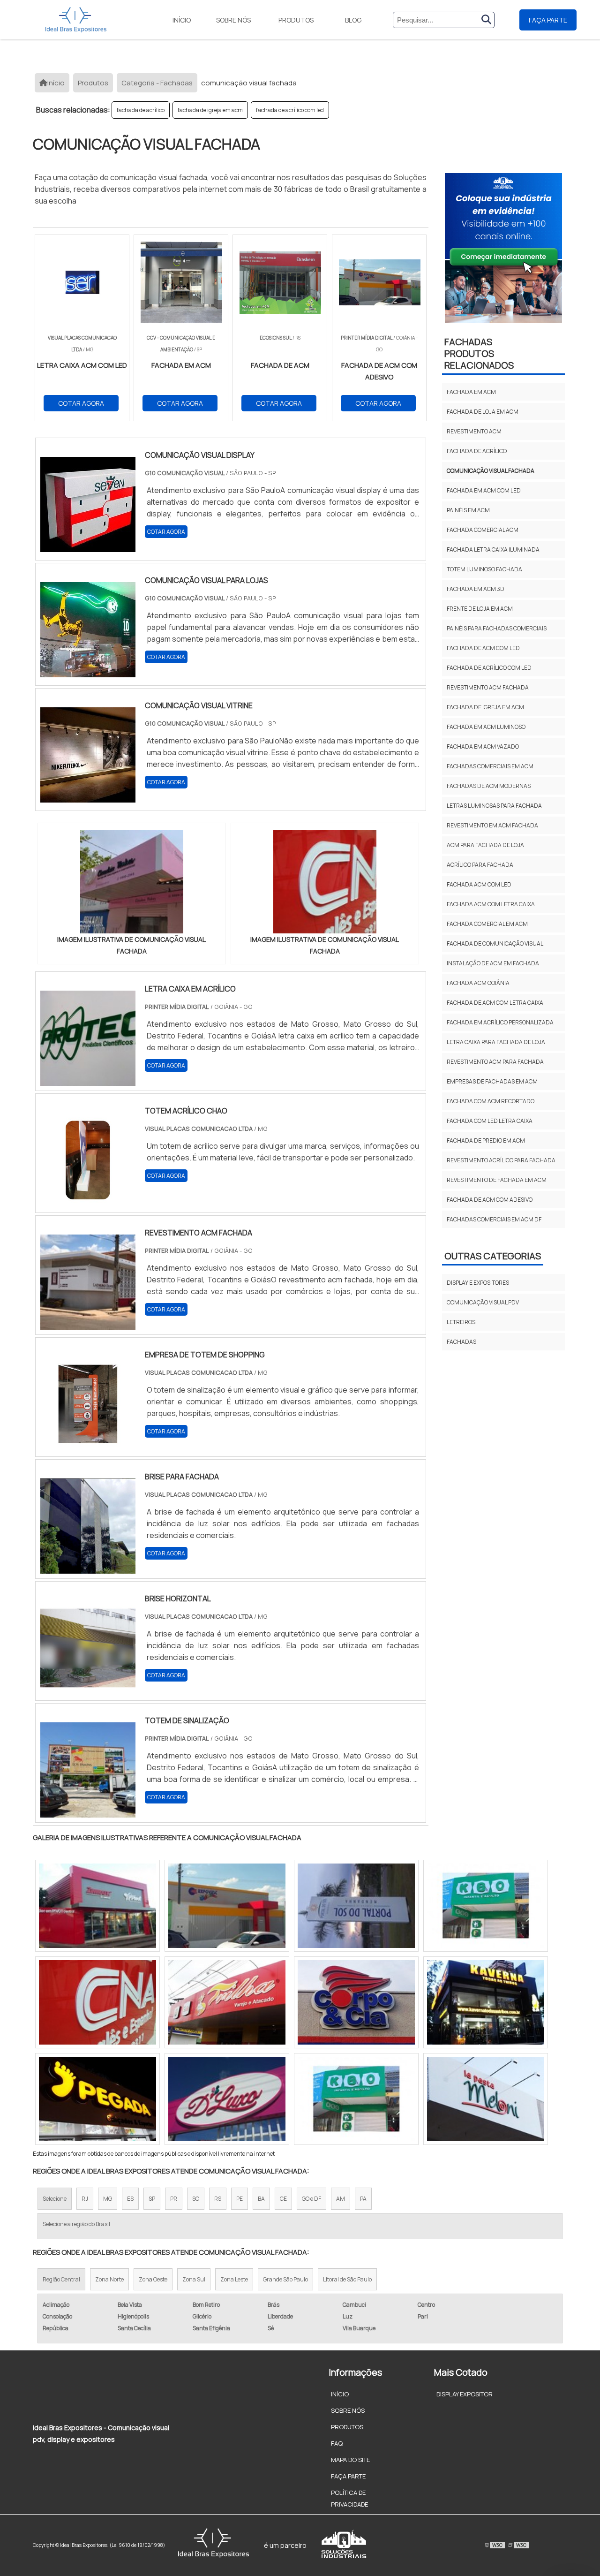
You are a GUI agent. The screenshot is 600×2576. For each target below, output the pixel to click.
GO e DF (311, 2199)
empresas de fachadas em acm (492, 1081)
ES (130, 2199)
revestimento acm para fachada (495, 1062)
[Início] (76, 20)
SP (152, 2199)
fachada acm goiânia (478, 983)
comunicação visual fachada (491, 471)
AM (341, 2199)
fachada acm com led (479, 884)
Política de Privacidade (349, 2498)
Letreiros (461, 1322)
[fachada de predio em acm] (486, 2099)
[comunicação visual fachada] (132, 882)
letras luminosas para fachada (494, 806)
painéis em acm (468, 510)
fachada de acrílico (141, 110)
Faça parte (548, 20)
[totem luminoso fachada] (97, 2099)
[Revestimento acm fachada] (88, 1324)
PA (363, 2199)
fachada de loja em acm (483, 412)
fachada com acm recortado (491, 1101)
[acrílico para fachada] (356, 2002)
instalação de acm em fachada (493, 963)
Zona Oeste (153, 2279)
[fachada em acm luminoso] (97, 1906)
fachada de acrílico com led (290, 110)
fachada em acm (471, 392)
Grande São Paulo (285, 2279)
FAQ (337, 2443)
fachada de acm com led (483, 648)
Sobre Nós (233, 20)
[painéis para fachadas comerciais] (97, 2002)
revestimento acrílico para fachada (501, 1160)
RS (218, 2199)
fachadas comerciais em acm (490, 766)
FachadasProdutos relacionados (479, 353)
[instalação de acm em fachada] (227, 1906)
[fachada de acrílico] (486, 1906)
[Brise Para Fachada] (88, 1568)
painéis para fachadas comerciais (497, 628)
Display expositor (465, 2394)
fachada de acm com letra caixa (495, 1003)
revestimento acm (474, 431)
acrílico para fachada (480, 865)
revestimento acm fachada (488, 687)
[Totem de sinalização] (88, 1811)
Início (182, 20)
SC (196, 2199)
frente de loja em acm (480, 609)
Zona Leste (234, 2279)
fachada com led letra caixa (490, 1121)
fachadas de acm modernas (489, 786)
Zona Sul (194, 2279)
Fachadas (461, 1342)
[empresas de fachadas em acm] (227, 2099)
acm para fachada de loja (485, 845)
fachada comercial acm (483, 530)
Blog (353, 20)
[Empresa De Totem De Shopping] (88, 1446)
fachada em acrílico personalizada (500, 1022)
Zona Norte (109, 2279)
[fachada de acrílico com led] (486, 2002)
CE (283, 2199)
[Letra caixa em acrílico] (88, 1080)
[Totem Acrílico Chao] (88, 1202)
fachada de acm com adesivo (490, 1200)
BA (261, 2199)
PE (240, 2199)
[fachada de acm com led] (356, 2099)
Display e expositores (478, 1283)
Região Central (61, 2279)
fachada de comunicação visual (495, 943)
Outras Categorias (493, 1256)
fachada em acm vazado (483, 746)
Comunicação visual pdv (483, 1302)
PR (174, 2199)
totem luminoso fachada (484, 569)
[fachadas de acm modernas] (227, 2002)
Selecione (55, 2199)
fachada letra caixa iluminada (493, 549)
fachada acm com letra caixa (491, 904)
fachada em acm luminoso (486, 727)
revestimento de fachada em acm (497, 1180)
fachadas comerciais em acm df (494, 1219)
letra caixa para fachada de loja (496, 1042)
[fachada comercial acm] (356, 1906)
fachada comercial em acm (487, 924)
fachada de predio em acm (486, 1140)
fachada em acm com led (484, 490)
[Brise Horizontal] (88, 1690)
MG (108, 2199)
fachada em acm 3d (476, 589)
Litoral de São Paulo (347, 2279)
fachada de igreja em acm (210, 110)
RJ (85, 2199)
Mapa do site (350, 2460)
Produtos (296, 20)
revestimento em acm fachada (492, 825)
